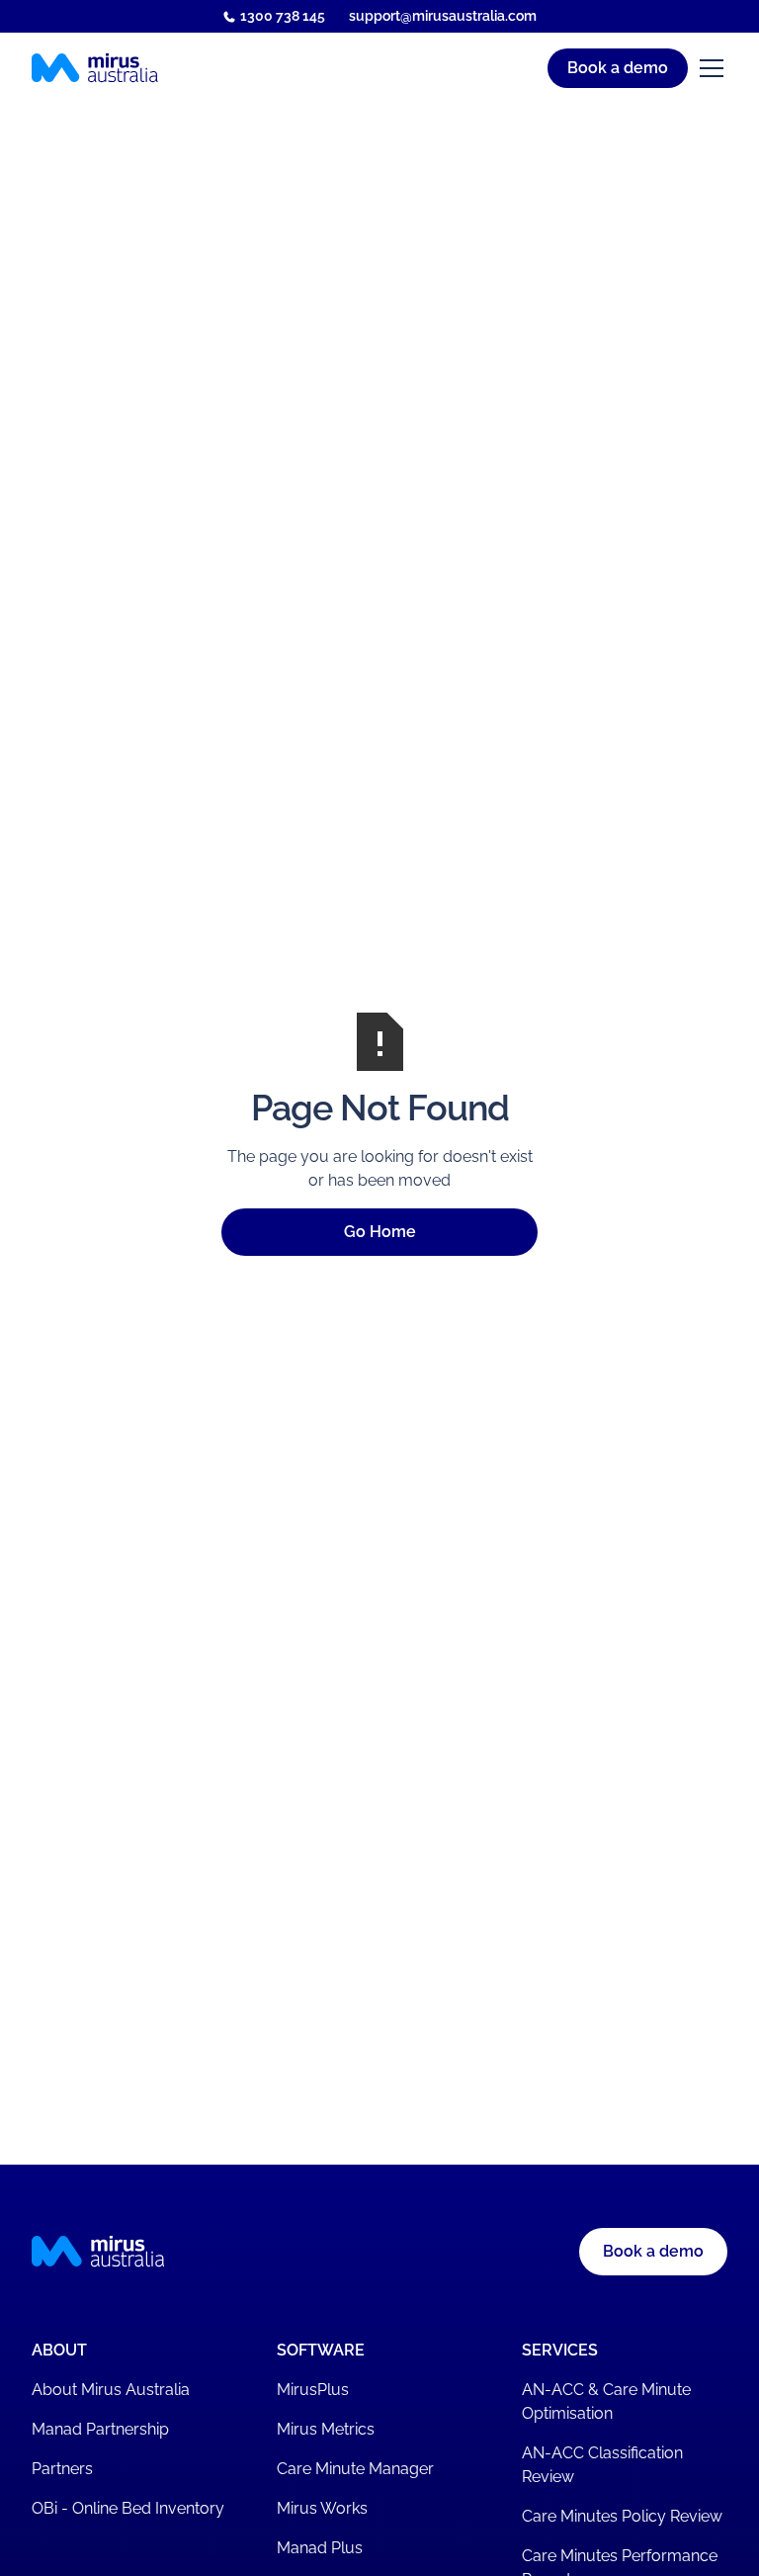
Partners (62, 2469)
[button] (496, 69)
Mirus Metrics (326, 2429)
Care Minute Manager (355, 2469)
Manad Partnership (100, 2429)
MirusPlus (313, 2390)
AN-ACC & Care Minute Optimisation (606, 2401)
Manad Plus (320, 2548)
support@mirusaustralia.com (443, 16)
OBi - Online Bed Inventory (128, 2508)
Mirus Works (322, 2508)
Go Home (380, 1232)
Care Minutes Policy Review (622, 2516)
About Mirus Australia (111, 2390)
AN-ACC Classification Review (602, 2465)
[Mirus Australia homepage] (95, 69)
